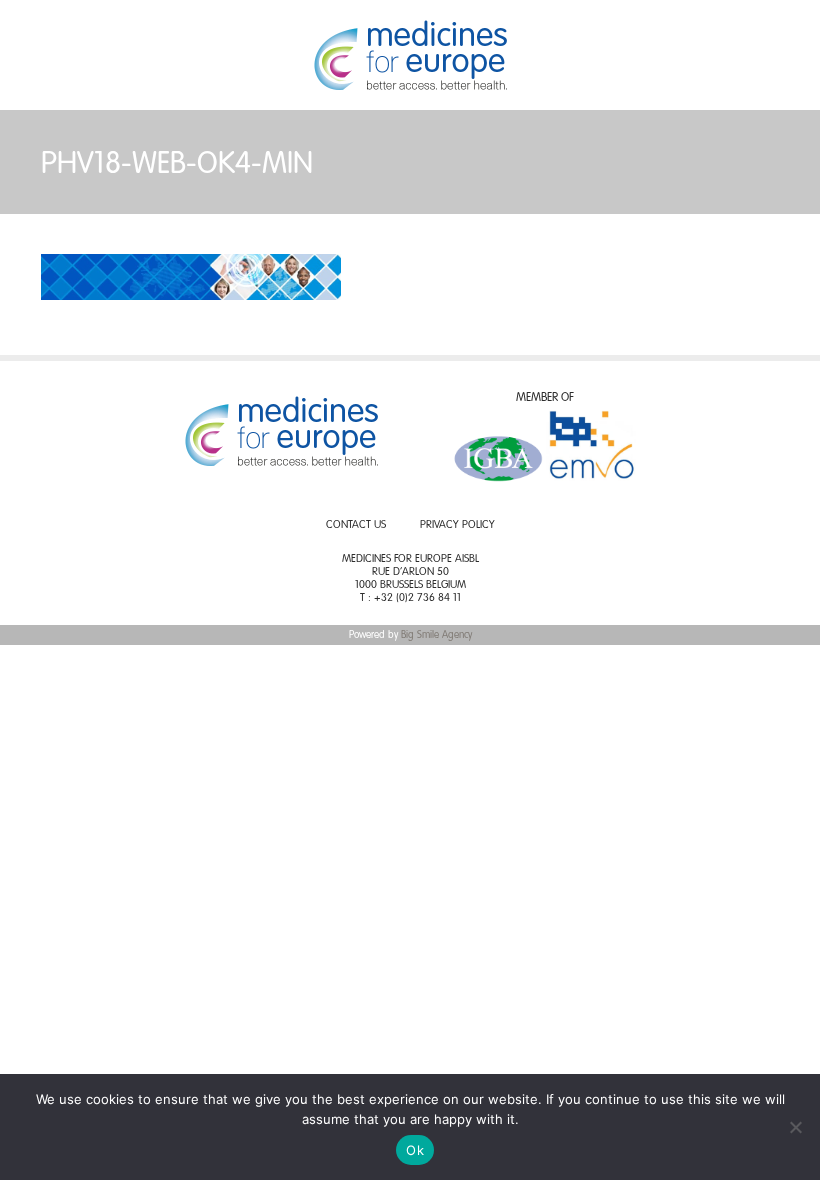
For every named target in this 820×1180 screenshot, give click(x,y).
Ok (415, 1150)
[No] (795, 1127)
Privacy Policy (457, 525)
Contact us (356, 525)
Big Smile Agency (436, 635)
